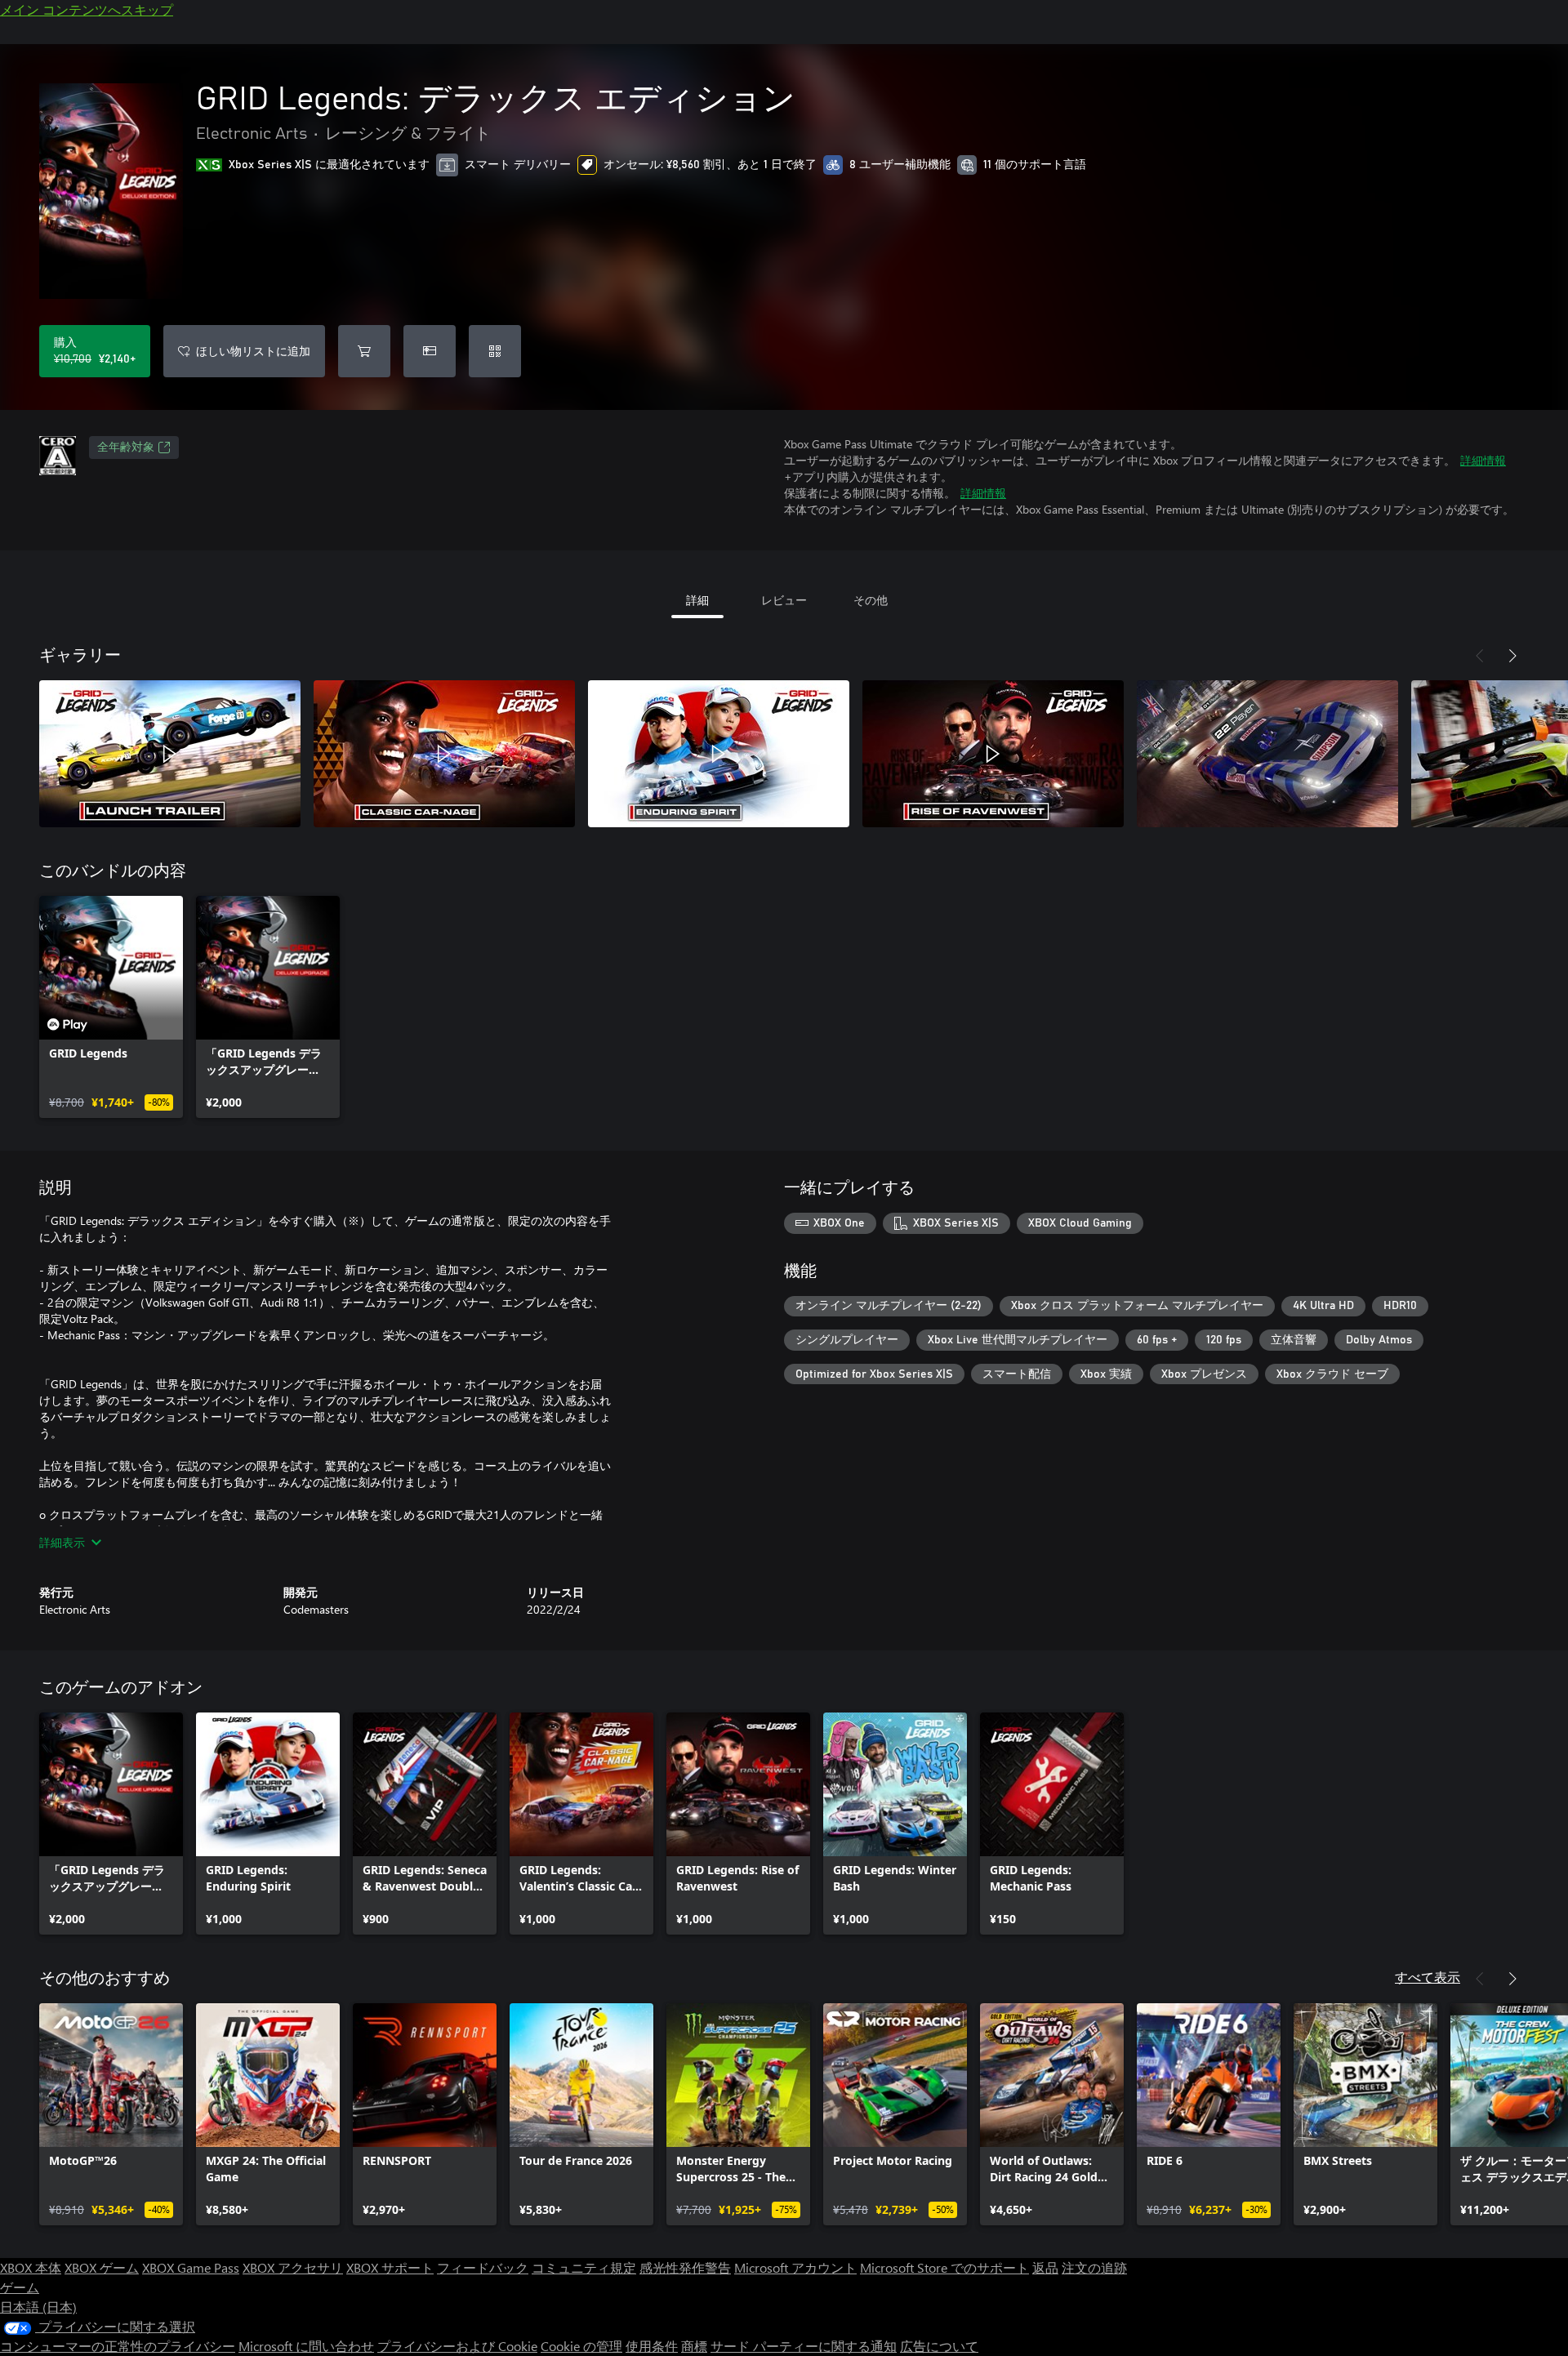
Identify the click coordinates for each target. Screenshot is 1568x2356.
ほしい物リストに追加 (253, 351)
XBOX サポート (390, 2267)
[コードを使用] (495, 351)
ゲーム (20, 2287)
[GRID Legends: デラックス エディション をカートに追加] (364, 351)
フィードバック (483, 2267)
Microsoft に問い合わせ (306, 2346)
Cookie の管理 (581, 2346)
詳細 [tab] (697, 600)
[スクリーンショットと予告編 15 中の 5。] (1267, 754)
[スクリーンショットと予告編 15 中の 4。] (993, 754)
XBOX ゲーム (102, 2267)
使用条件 (652, 2346)
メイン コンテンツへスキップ (87, 9)
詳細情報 (1483, 460)
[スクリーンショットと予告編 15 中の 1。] (170, 754)
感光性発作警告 (685, 2267)
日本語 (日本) (38, 2307)
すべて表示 (1428, 1977)
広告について (939, 2346)
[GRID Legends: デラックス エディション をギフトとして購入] (430, 351)
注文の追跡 (1094, 2267)
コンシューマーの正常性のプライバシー (118, 2346)
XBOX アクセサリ (293, 2267)
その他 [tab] (871, 600)
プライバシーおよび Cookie (457, 2346)
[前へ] (1480, 656)
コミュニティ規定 (584, 2267)
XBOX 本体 (31, 2267)
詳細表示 (62, 1542)
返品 (1045, 2267)
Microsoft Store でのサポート (944, 2267)
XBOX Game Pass (191, 2267)
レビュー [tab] (784, 600)
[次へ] (1512, 656)
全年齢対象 (126, 448)
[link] (111, 1007)
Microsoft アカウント (795, 2267)
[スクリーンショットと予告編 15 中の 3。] (719, 754)
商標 (694, 2346)
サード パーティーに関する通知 (804, 2346)
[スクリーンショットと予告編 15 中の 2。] (444, 754)
